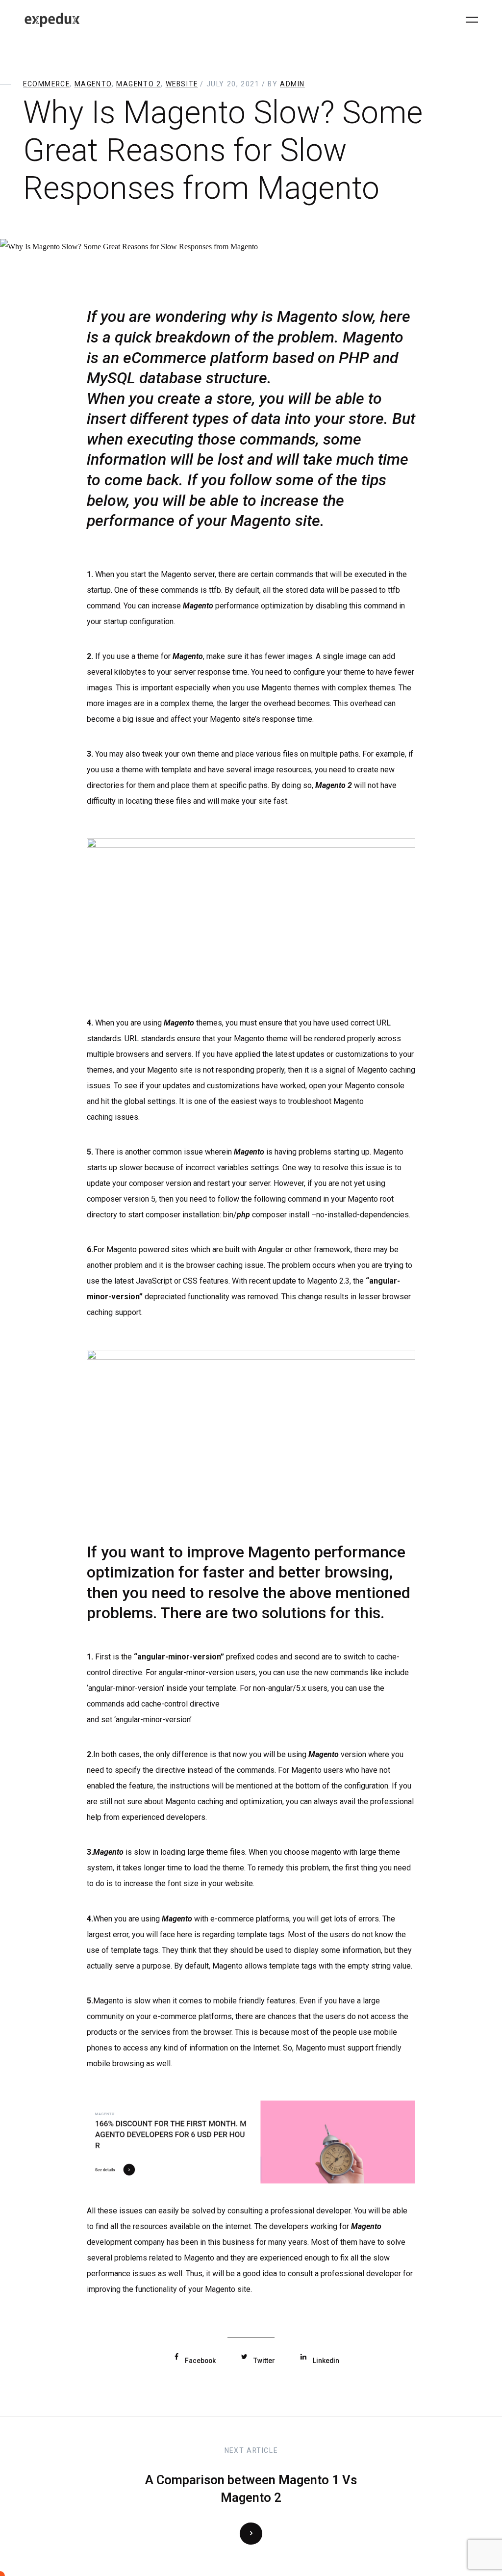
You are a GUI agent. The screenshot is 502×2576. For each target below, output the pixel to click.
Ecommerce (46, 84)
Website (182, 84)
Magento (93, 84)
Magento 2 (138, 84)
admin (292, 84)
